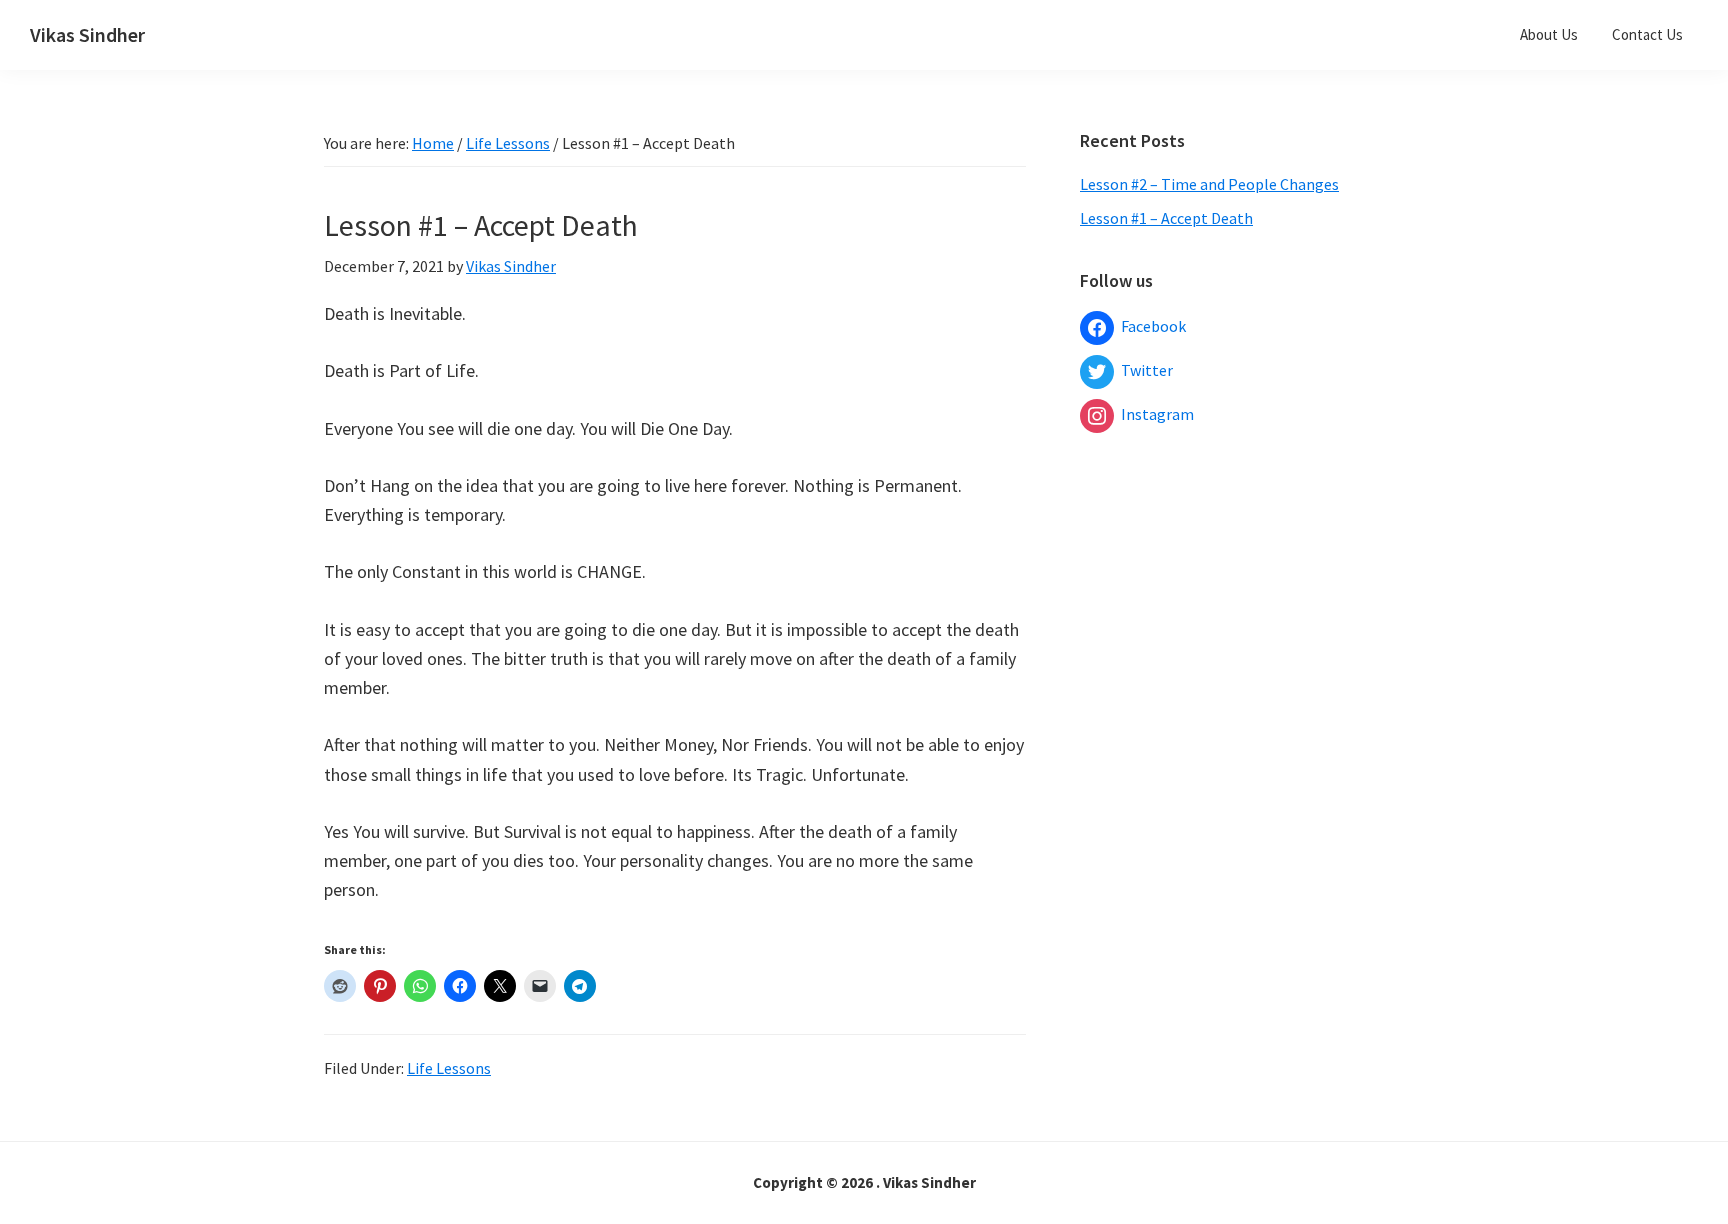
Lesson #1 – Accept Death (1166, 218)
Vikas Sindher (87, 34)
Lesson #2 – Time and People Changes (1209, 184)
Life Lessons (449, 1068)
